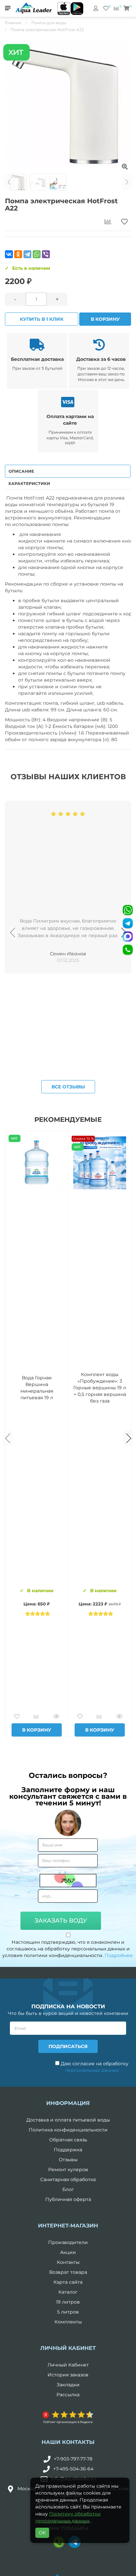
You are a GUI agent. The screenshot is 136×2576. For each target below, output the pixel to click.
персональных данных (92, 2070)
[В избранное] (17, 1717)
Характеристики (29, 483)
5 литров (68, 2312)
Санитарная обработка (68, 2179)
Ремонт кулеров (68, 2170)
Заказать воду (61, 1921)
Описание (21, 471)
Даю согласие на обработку (94, 2067)
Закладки (68, 2385)
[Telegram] (27, 254)
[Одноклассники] (18, 254)
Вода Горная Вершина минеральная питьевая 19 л (37, 1388)
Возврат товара (68, 2272)
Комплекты (68, 2322)
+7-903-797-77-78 (73, 2459)
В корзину (105, 319)
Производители (68, 2242)
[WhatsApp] (37, 254)
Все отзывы (68, 1087)
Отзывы (68, 2160)
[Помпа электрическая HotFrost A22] (68, 104)
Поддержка (68, 2150)
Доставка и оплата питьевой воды (68, 2120)
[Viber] (46, 254)
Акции (68, 2252)
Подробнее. (119, 1955)
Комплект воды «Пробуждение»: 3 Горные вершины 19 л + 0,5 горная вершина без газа (100, 1388)
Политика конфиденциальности (68, 2130)
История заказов (68, 2375)
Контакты (68, 2262)
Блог (68, 2189)
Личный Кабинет (68, 2365)
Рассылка (68, 2395)
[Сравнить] (36, 1717)
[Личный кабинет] (96, 8)
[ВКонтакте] (9, 254)
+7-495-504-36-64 (73, 2469)
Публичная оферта (68, 2199)
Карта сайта (68, 2282)
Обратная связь (68, 2140)
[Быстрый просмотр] (56, 1717)
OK (42, 2533)
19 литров (68, 2302)
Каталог (68, 2292)
